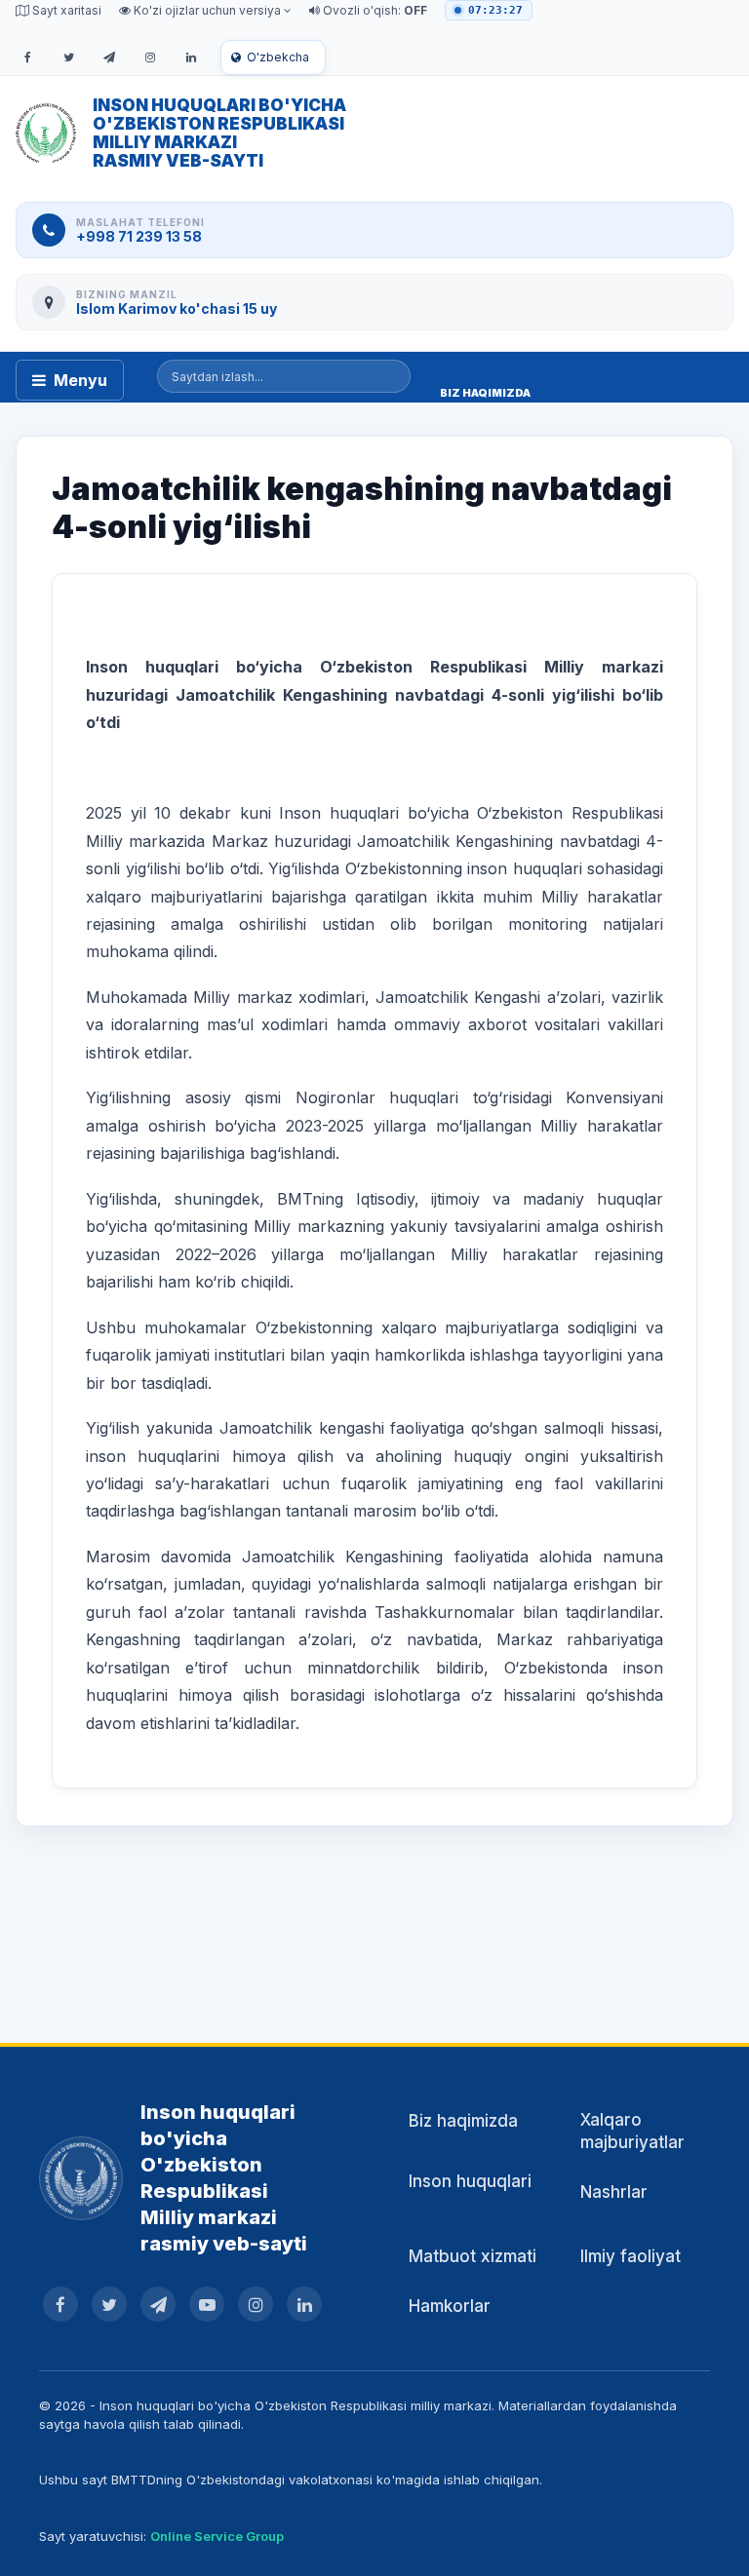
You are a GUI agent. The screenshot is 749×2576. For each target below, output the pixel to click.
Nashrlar (614, 2192)
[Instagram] (150, 58)
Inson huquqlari (470, 2181)
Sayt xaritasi (65, 10)
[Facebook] (27, 58)
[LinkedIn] (191, 58)
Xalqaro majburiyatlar (632, 2131)
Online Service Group (217, 2536)
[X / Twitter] (68, 58)
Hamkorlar (450, 2306)
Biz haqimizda (463, 2121)
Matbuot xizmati (473, 2256)
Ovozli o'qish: (374, 10)
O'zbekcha (278, 57)
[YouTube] (207, 2304)
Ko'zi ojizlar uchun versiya (207, 10)
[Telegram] (109, 58)
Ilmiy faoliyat (631, 2256)
